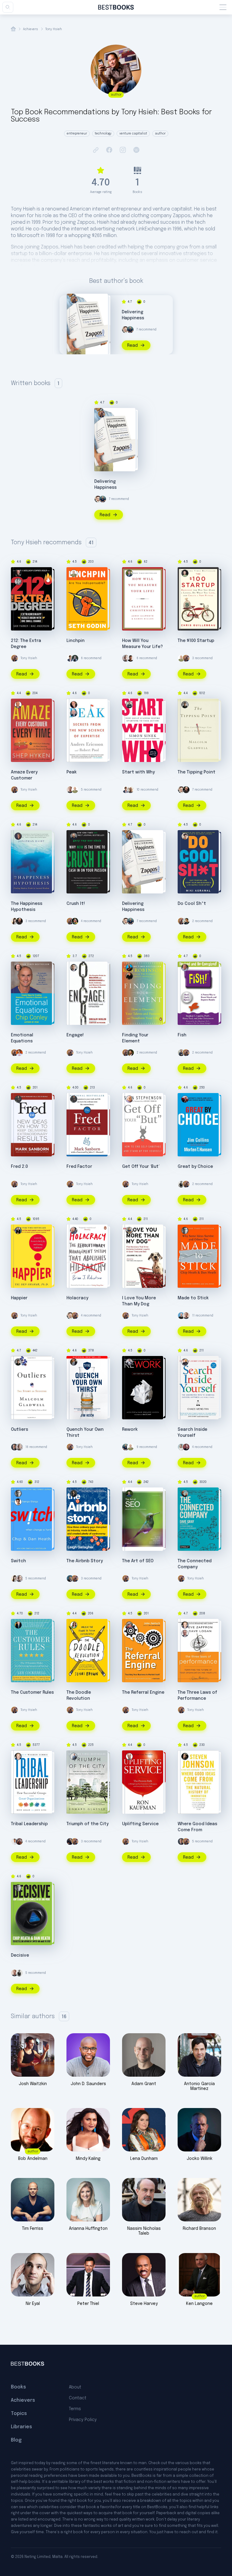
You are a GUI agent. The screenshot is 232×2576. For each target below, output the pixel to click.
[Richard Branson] (130, 790)
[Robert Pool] (74, 705)
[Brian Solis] (74, 968)
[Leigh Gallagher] (74, 1493)
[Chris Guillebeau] (185, 573)
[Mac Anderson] (18, 573)
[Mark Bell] (75, 921)
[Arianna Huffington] (181, 1447)
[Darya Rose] (14, 921)
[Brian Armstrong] (181, 1316)
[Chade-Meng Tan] (185, 1362)
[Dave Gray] (185, 1493)
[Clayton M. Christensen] (129, 573)
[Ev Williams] (125, 330)
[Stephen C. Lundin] (185, 968)
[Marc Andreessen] (70, 1841)
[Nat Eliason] (70, 790)
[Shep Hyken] (18, 705)
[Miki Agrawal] (185, 836)
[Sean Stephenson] (129, 1099)
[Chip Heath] (18, 1502)
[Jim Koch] (74, 1362)
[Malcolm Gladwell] (185, 705)
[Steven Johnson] (185, 1756)
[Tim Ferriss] (130, 330)
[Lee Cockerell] (18, 1625)
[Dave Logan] (185, 1625)
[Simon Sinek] (129, 705)
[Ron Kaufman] (129, 1756)
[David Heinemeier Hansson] (129, 1362)
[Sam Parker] (18, 582)
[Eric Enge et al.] (129, 1493)
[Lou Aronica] (129, 976)
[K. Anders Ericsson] (74, 713)
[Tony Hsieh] (74, 300)
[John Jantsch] (129, 1625)
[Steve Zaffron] (185, 1633)
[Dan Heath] (185, 1231)
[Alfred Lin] (181, 1184)
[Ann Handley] (70, 658)
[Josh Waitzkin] (19, 1841)
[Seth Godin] (74, 573)
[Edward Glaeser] (74, 1756)
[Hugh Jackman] (130, 1053)
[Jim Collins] (185, 1099)
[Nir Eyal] (126, 658)
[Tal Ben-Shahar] (18, 1231)
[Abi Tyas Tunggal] (130, 658)
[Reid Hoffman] (70, 1579)
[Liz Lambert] (19, 1053)
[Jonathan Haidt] (18, 836)
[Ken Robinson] (129, 968)
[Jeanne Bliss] (129, 1231)
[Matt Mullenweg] (186, 1447)
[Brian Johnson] (74, 1231)
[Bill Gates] (14, 1447)
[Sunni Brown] (74, 1625)
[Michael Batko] (75, 658)
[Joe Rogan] (186, 790)
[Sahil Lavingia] (14, 1841)
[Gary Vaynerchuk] (74, 836)
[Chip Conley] (18, 968)
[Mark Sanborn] (18, 1099)
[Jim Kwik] (186, 921)
